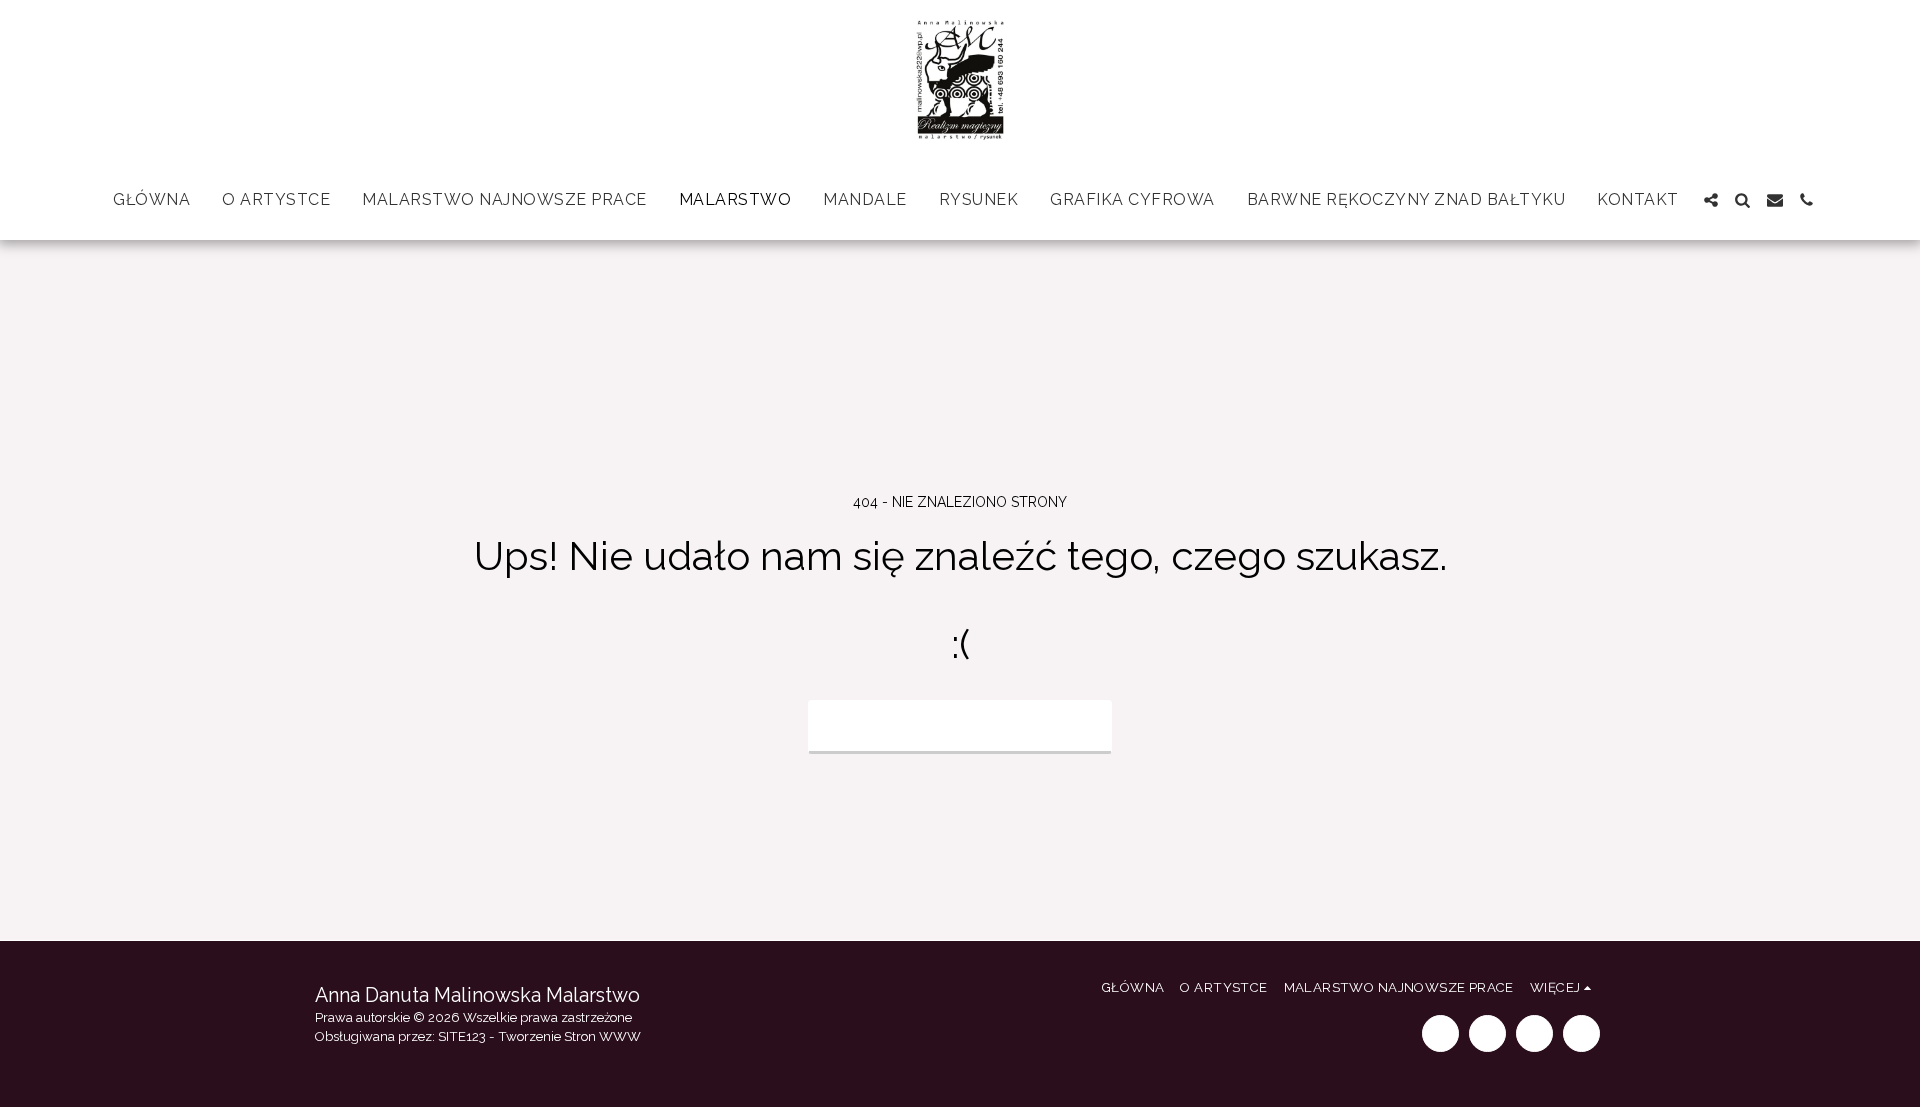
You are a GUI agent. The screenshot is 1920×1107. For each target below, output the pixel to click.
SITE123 (462, 1036)
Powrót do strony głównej (960, 725)
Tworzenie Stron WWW (569, 1036)
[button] (1711, 200)
